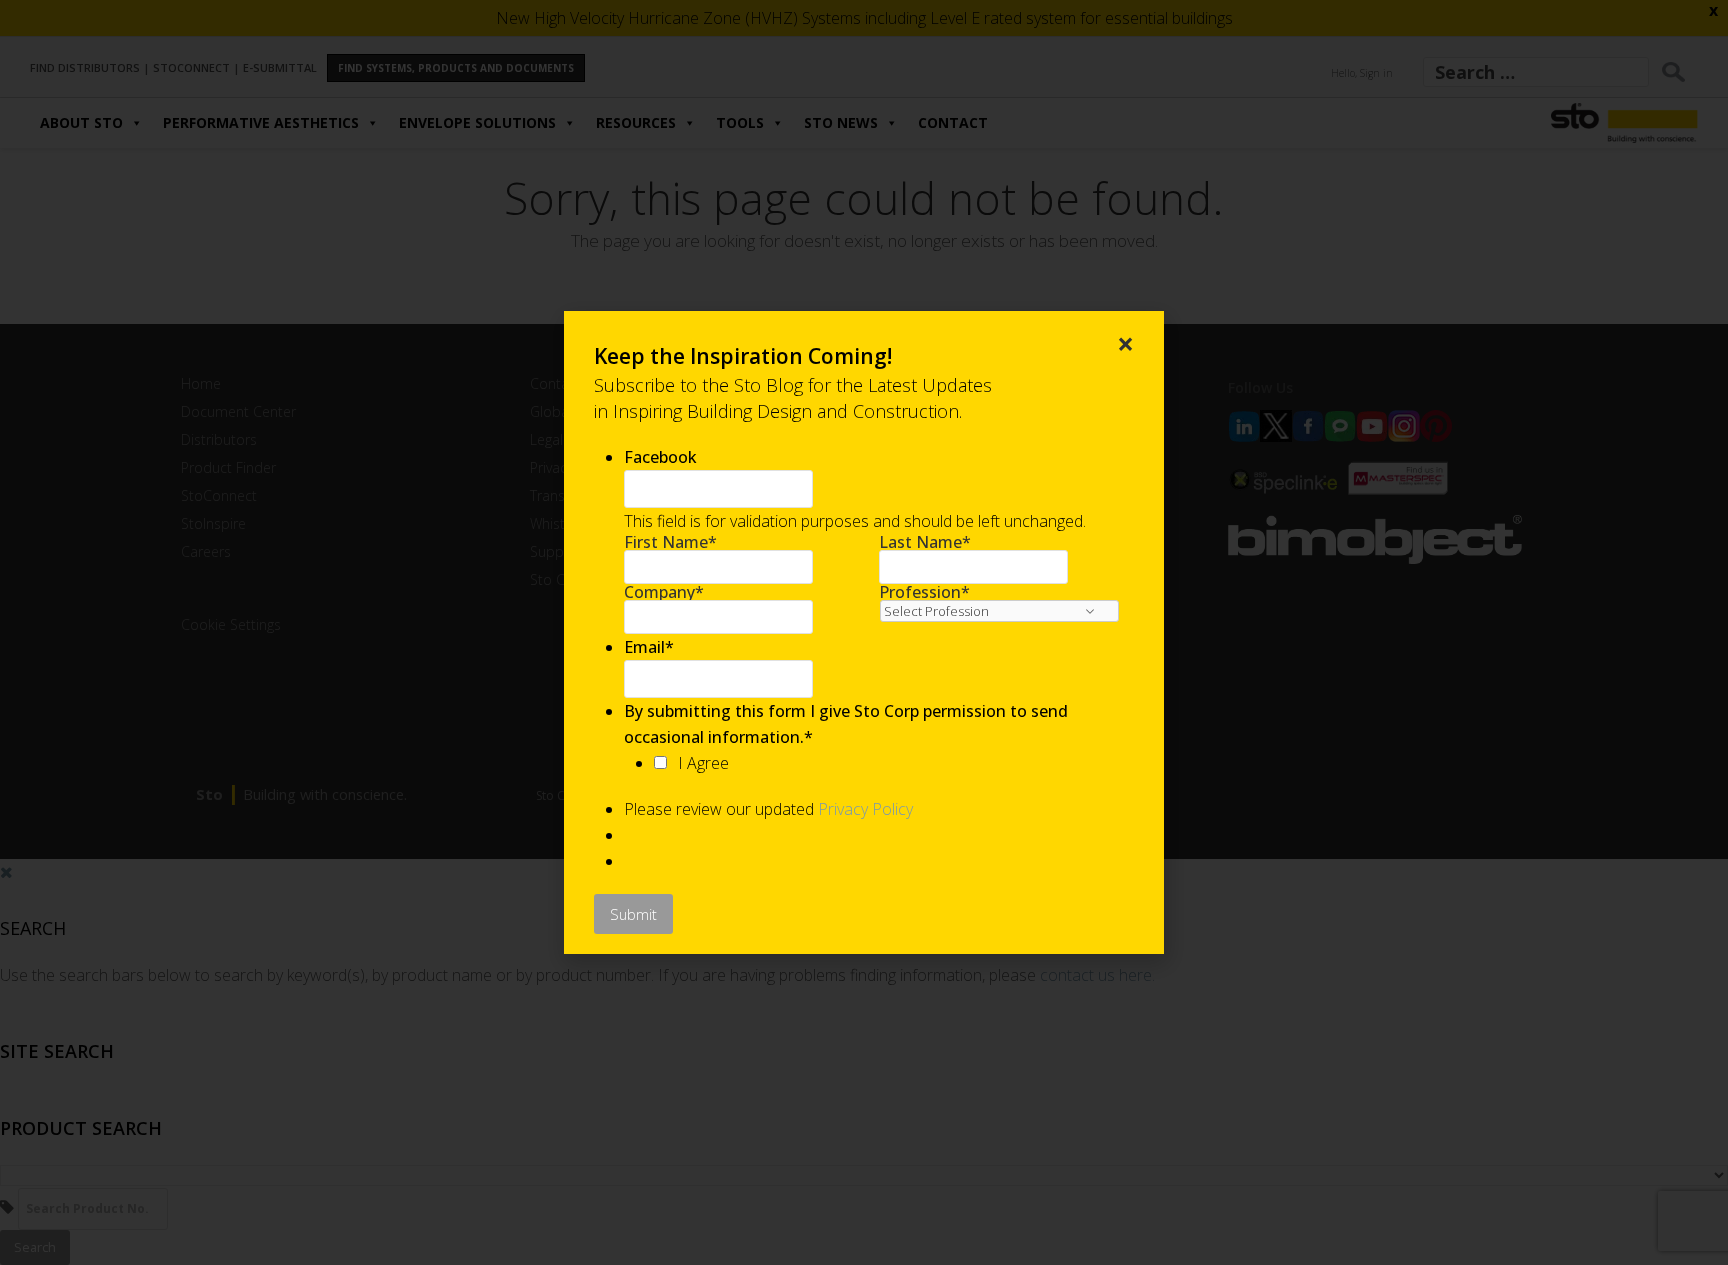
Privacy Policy (865, 809)
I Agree (703, 763)
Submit (633, 914)
